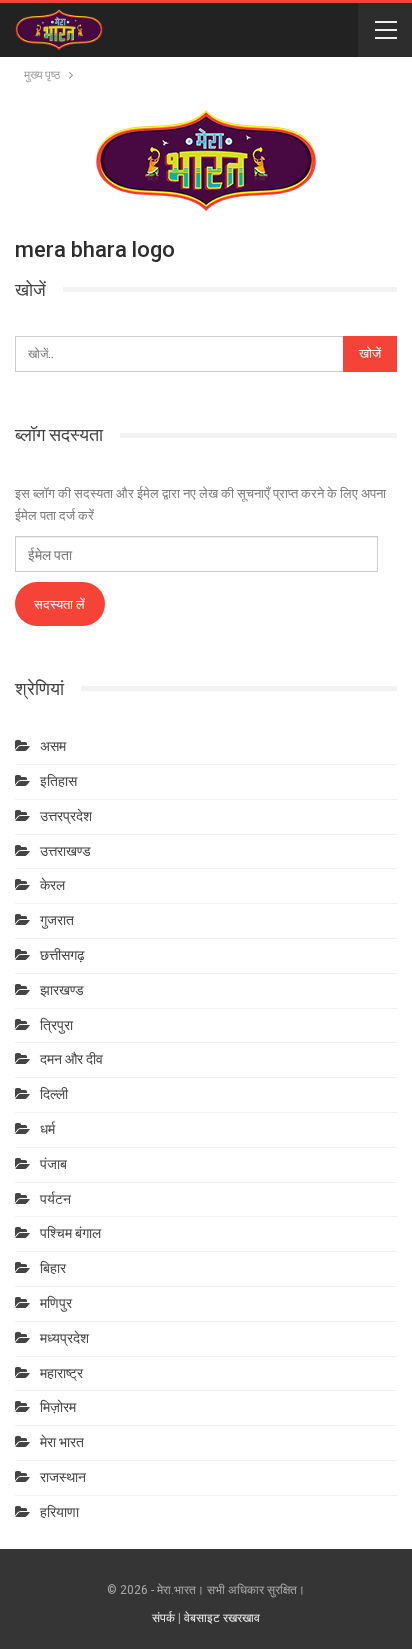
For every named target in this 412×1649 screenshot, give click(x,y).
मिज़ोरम (58, 1407)
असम (53, 746)
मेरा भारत (62, 1442)
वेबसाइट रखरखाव (222, 1618)
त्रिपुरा (56, 1025)
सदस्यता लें (59, 604)
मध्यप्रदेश (64, 1338)
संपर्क (163, 1618)
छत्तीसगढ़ (62, 955)
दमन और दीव (71, 1059)
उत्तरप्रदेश (66, 816)
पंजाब (53, 1164)
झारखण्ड (62, 990)
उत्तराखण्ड (65, 851)
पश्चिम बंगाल (70, 1233)
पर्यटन (55, 1199)
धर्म (47, 1129)
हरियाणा (59, 1512)
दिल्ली (54, 1094)
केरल (52, 885)
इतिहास (58, 781)
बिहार (53, 1268)
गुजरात (57, 920)
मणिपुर (56, 1303)
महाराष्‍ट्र (61, 1373)
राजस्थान (63, 1477)
